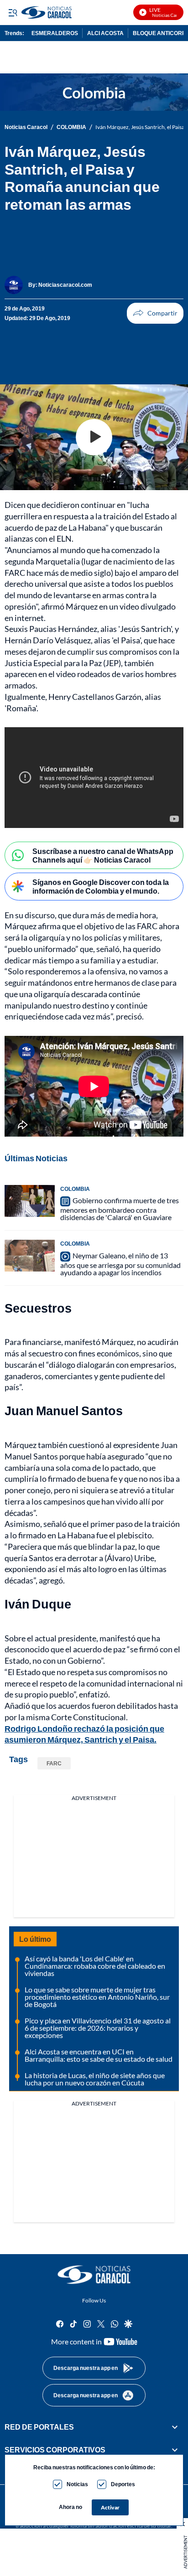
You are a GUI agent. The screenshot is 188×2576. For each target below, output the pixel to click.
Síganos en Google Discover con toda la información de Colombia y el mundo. (101, 886)
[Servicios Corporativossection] (175, 2450)
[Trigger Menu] (13, 12)
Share (155, 313)
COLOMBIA (71, 127)
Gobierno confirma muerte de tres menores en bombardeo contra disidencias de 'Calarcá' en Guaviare (120, 1209)
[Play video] (94, 437)
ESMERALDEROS (55, 33)
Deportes (123, 2484)
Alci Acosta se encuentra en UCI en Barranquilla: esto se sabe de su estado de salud (99, 2055)
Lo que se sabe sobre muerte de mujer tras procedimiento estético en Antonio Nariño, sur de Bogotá (97, 1997)
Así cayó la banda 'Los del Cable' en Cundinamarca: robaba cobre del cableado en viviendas (95, 1966)
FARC (54, 1763)
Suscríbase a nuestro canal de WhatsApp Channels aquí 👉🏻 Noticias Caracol (103, 855)
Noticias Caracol (26, 127)
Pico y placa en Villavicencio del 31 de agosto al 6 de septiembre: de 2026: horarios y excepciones (98, 2028)
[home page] (94, 2275)
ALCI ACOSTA (105, 33)
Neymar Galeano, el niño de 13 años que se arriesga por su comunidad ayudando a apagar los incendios (120, 1264)
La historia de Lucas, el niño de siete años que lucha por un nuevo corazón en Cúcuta (95, 2079)
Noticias (77, 2484)
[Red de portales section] (175, 2427)
